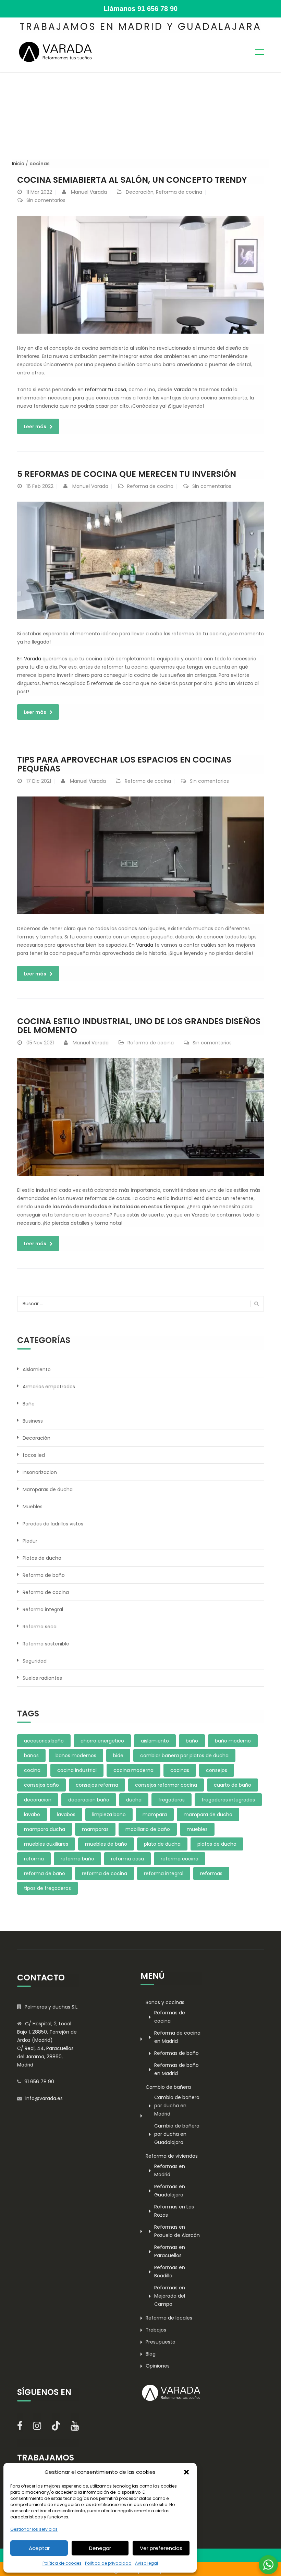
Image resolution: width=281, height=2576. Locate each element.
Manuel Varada (89, 192)
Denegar (100, 2548)
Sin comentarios (46, 200)
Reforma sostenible (46, 1644)
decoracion (38, 1800)
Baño (29, 1404)
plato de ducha (162, 1844)
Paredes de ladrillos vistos (53, 1524)
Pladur (30, 1541)
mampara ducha (45, 1829)
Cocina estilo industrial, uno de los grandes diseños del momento (139, 1026)
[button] (186, 2472)
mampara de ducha (208, 1814)
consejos (217, 1770)
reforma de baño (45, 1873)
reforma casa (127, 1859)
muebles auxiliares (46, 1844)
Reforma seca (40, 1627)
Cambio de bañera (168, 2087)
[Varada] (56, 51)
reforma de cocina (105, 1873)
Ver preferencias (161, 2548)
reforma (34, 1859)
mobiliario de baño (148, 1829)
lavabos (66, 1814)
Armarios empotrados (49, 1387)
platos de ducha (217, 1844)
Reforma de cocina (179, 192)
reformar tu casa (106, 390)
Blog (151, 2354)
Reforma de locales (169, 2318)
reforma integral (164, 1873)
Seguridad (35, 1661)
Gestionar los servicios (34, 2529)
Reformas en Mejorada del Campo (170, 2296)
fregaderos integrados (228, 1800)
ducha (134, 1800)
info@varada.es (44, 2098)
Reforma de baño (44, 1575)
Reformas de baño (176, 2053)
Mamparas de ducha (48, 1489)
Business (33, 1421)
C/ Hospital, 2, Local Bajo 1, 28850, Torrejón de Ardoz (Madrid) (47, 2032)
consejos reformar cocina (166, 1785)
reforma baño (77, 1859)
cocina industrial (77, 1770)
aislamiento (155, 1741)
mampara (155, 1814)
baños (31, 1756)
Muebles (33, 1507)
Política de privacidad (108, 2563)
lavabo (32, 1814)
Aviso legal (146, 2563)
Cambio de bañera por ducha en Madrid (177, 2106)
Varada (182, 390)
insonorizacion (40, 1472)
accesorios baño (44, 1741)
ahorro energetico (102, 1741)
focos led (34, 1455)
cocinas (180, 1770)
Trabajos (156, 2330)
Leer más (35, 427)
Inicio (18, 164)
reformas (211, 1873)
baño (192, 1741)
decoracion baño (89, 1800)
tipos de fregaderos (47, 1888)
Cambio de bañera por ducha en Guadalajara (177, 2134)
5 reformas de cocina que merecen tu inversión (127, 474)
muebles (197, 1829)
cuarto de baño (233, 1785)
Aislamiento (37, 1369)
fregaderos (172, 1800)
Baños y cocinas (165, 2002)
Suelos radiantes (42, 1678)
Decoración (140, 192)
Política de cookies (62, 2563)
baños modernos (76, 1756)
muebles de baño (106, 1844)
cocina (32, 1770)
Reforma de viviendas (172, 2156)
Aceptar (39, 2548)
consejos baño (41, 1785)
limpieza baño (109, 1814)
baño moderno (233, 1741)
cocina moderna (133, 1770)
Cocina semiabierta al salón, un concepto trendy (132, 180)
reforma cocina (180, 1859)
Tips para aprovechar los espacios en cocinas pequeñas (124, 764)
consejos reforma (97, 1785)
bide (118, 1756)
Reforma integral (43, 1609)
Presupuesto (161, 2342)
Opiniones (158, 2366)
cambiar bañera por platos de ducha (184, 1756)
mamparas (95, 1829)
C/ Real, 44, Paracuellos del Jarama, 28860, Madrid (45, 2057)
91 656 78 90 (157, 9)
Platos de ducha (42, 1558)
